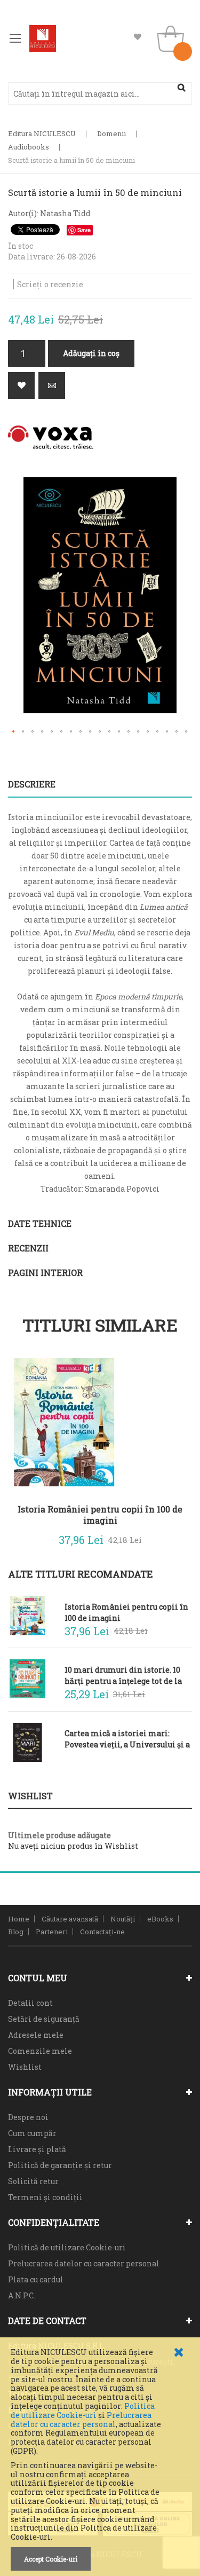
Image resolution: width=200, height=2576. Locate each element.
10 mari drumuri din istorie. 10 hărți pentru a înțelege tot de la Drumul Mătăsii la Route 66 (123, 1675)
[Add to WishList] (176, 1538)
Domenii (111, 133)
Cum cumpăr (32, 2133)
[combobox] (100, 93)
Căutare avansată (70, 1919)
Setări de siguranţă (44, 2019)
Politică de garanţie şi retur (60, 2165)
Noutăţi (123, 1919)
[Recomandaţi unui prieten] (52, 385)
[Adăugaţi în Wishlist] (21, 385)
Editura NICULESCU (42, 133)
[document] (100, 2459)
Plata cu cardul (36, 2279)
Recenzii (28, 1248)
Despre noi (28, 2117)
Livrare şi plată (37, 2149)
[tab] (100, 784)
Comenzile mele (40, 2051)
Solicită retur (33, 2181)
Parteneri (52, 1932)
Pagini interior (45, 1273)
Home (19, 1919)
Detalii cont (30, 2003)
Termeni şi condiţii (45, 2197)
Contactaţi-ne (102, 1932)
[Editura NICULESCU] (43, 38)
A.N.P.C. (22, 2295)
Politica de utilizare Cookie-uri (83, 2410)
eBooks (160, 1919)
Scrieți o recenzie (50, 284)
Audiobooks (29, 147)
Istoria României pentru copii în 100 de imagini (100, 1515)
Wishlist (138, 37)
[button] (14, 732)
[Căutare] (181, 88)
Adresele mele (36, 2035)
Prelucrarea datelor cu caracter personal (81, 2420)
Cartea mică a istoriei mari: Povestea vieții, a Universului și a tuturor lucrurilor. (127, 1739)
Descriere (32, 784)
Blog (16, 1932)
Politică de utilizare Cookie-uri (67, 2247)
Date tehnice (40, 1223)
